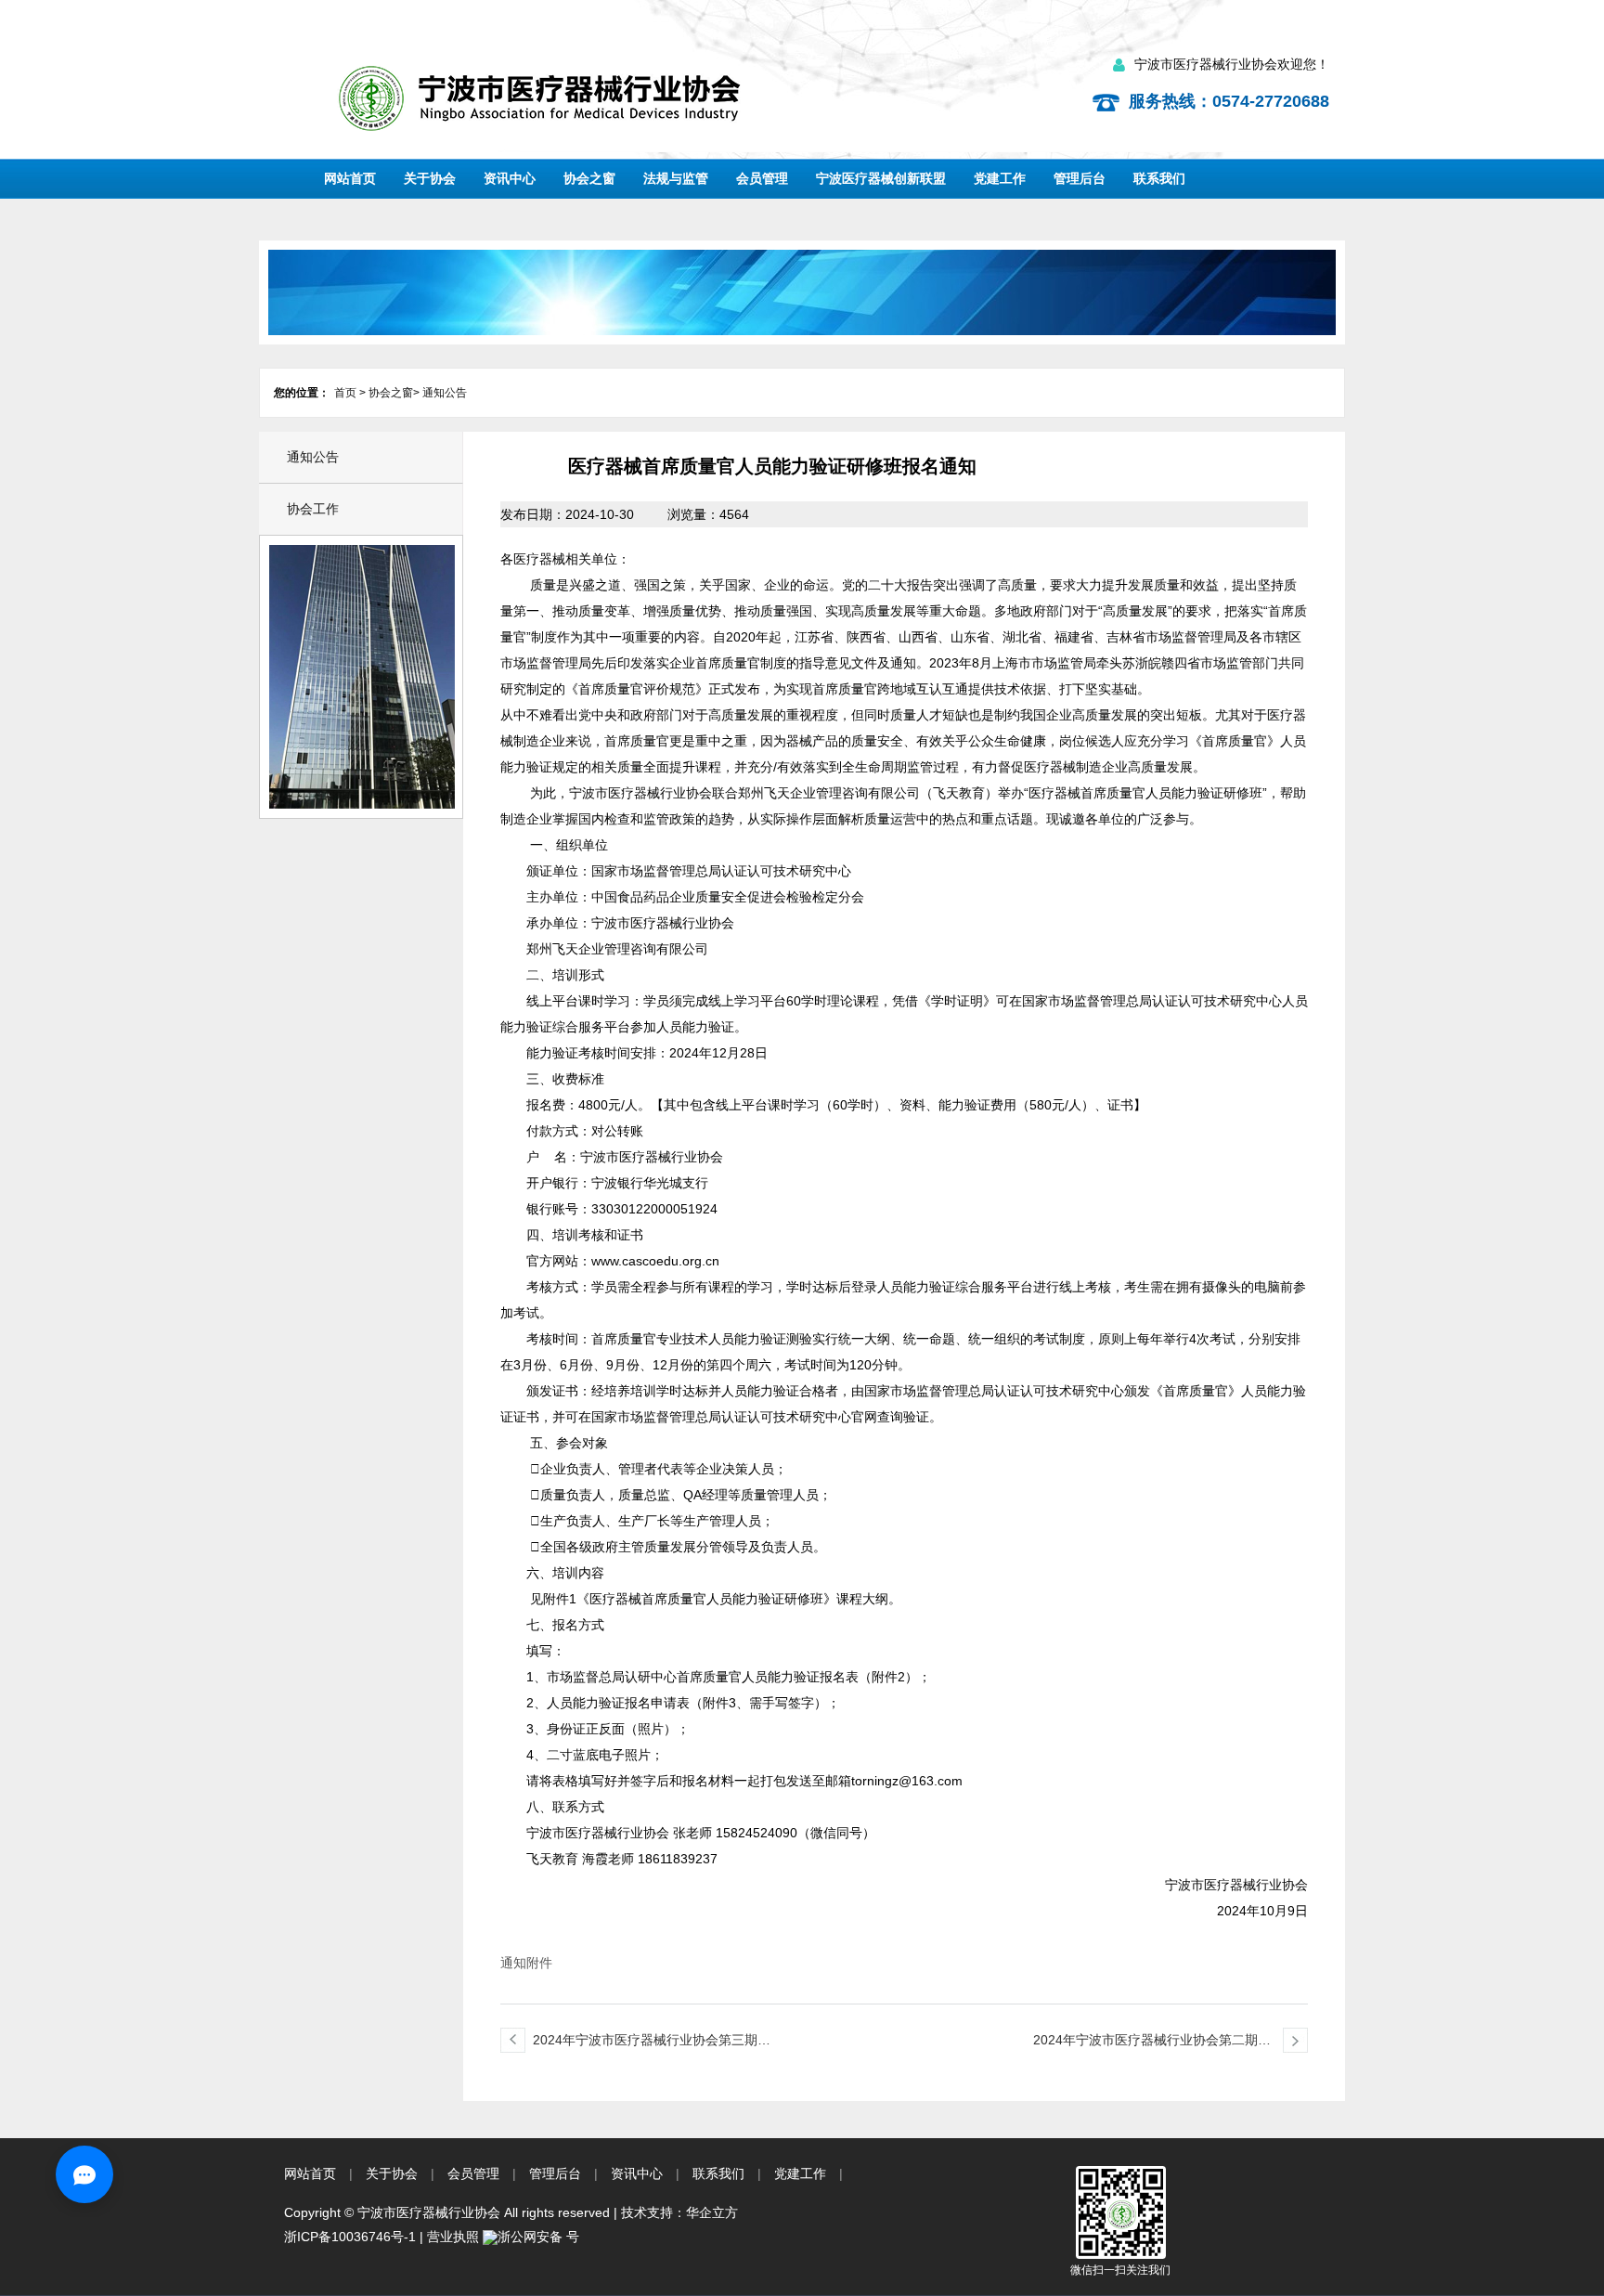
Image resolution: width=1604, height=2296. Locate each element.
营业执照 (453, 2237)
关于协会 (430, 178)
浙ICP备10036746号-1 (350, 2237)
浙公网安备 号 (538, 2237)
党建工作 (1000, 178)
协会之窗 (589, 178)
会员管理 (762, 178)
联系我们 (1159, 178)
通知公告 (445, 393)
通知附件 (526, 1963)
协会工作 (313, 509)
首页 (345, 393)
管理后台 (1080, 178)
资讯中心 (510, 178)
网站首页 (350, 178)
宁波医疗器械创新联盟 (881, 178)
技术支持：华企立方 (679, 2212)
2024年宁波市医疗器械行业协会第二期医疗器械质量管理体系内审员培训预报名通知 (1152, 2043)
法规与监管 (676, 178)
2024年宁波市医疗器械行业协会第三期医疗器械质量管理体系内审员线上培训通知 (652, 2043)
